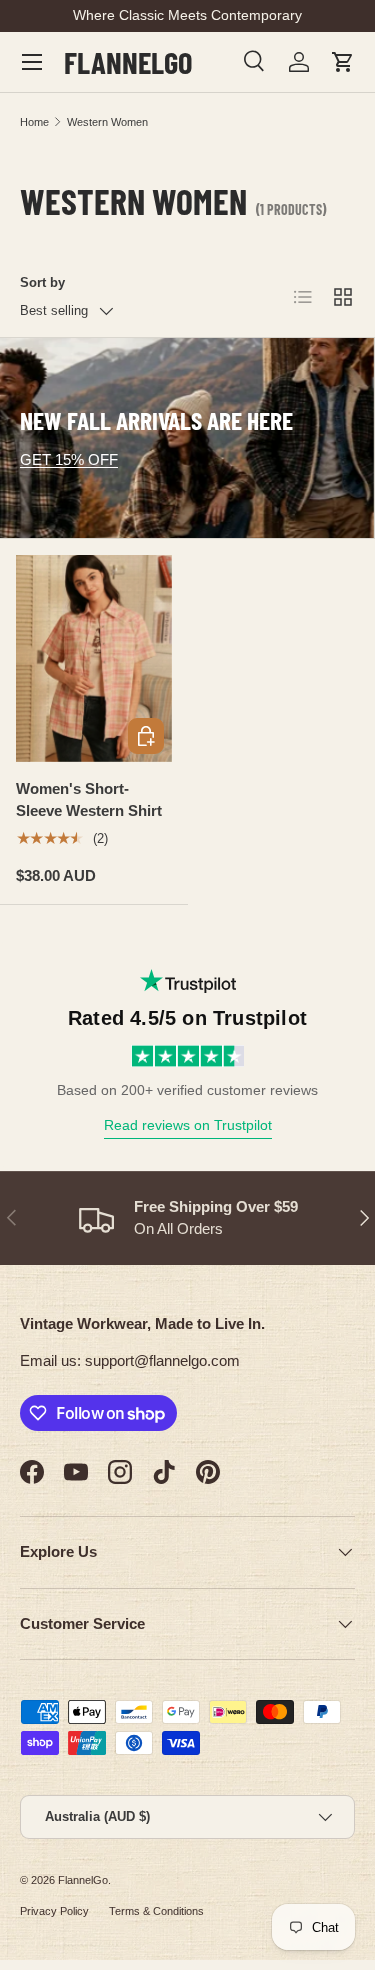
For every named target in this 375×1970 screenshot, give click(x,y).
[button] (343, 62)
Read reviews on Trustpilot (188, 1125)
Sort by (42, 282)
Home (34, 122)
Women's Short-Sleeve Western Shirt (89, 800)
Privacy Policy (54, 1911)
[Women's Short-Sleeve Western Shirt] (94, 658)
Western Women (107, 122)
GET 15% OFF (69, 459)
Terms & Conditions (156, 1911)
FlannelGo (83, 1880)
